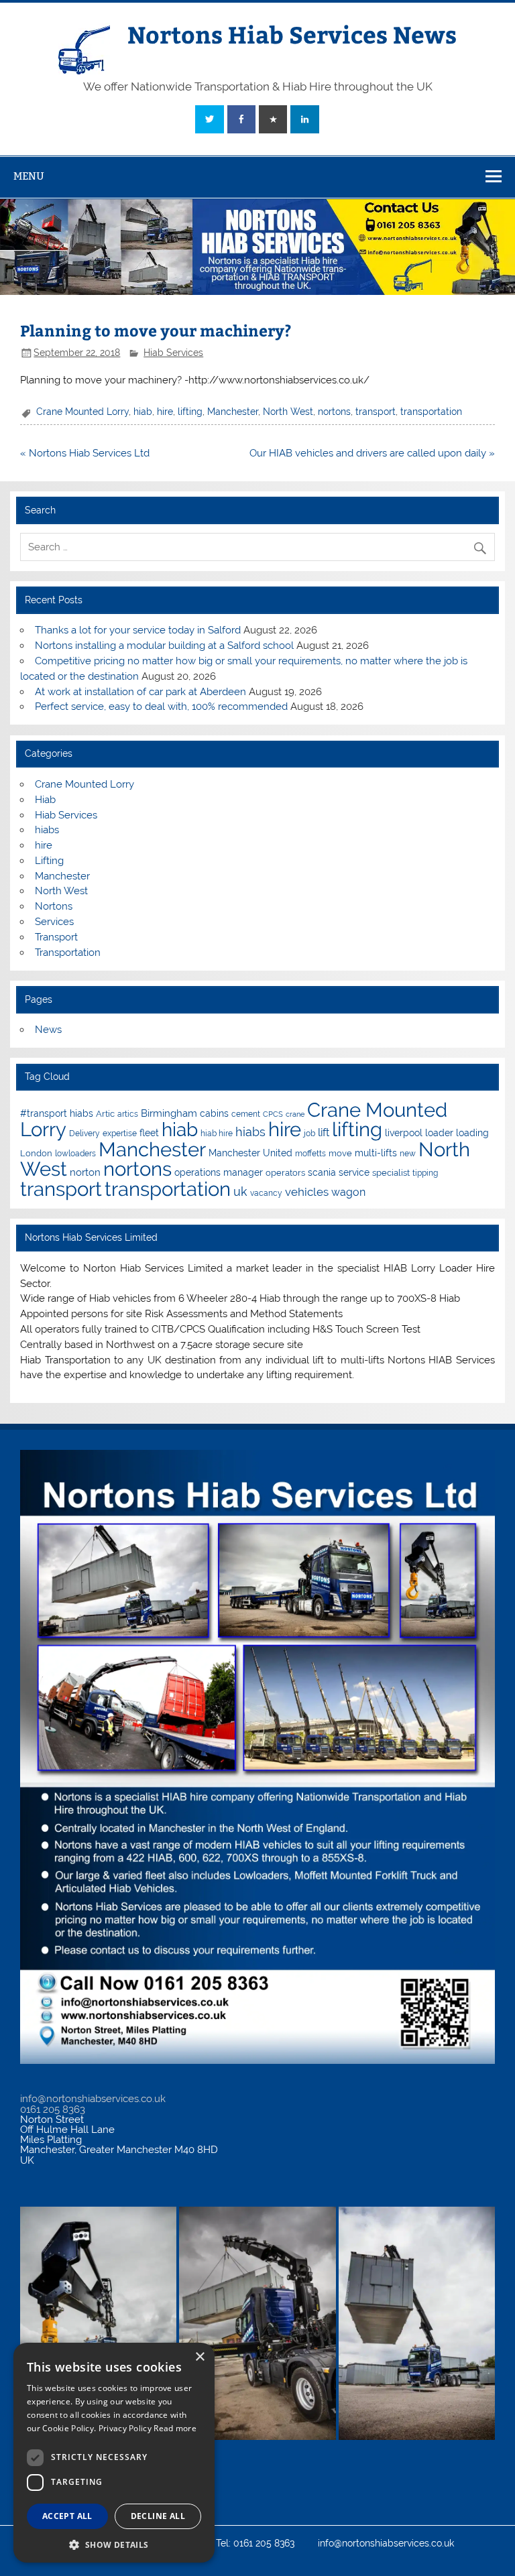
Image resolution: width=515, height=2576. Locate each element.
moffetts (310, 1154)
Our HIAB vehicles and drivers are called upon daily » (372, 453)
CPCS (273, 1114)
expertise (120, 1133)
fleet (149, 1133)
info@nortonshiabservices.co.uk (93, 2099)
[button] (114, 2543)
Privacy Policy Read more (148, 2428)
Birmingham (169, 1113)
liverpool (404, 1133)
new (408, 1154)
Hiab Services (173, 353)
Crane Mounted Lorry (82, 412)
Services (54, 922)
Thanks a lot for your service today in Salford (138, 630)
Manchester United (250, 1153)
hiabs (47, 830)
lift (324, 1132)
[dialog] (114, 2453)
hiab (143, 412)
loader (439, 1133)
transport (376, 412)
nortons (334, 412)
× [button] (199, 2357)
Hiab (45, 800)
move (340, 1153)
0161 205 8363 (53, 2109)
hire (165, 412)
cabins (214, 1113)
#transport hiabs (57, 1113)
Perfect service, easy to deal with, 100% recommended (161, 707)
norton (85, 1172)
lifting (190, 412)
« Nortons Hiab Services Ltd (85, 453)
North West (288, 412)
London (36, 1153)
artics (128, 1114)
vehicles (307, 1192)
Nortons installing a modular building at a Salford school (164, 646)
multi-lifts (376, 1153)
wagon (348, 1192)
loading (472, 1133)
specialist (391, 1173)
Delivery (84, 1133)
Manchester (233, 412)
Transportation (68, 953)
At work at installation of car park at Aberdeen (140, 692)
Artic (105, 1114)
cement (246, 1114)
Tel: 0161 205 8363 (255, 2544)
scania (322, 1172)
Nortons (54, 906)
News (48, 1030)
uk (240, 1191)
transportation (431, 412)
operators (285, 1173)
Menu (29, 176)
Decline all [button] (158, 2516)
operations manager (219, 1172)
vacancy (266, 1193)
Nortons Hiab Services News (292, 34)
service (354, 1172)
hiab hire (217, 1133)
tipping (425, 1173)
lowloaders (75, 1154)
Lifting (49, 861)
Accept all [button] (67, 2516)
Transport (56, 937)
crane (295, 1114)
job (309, 1133)
